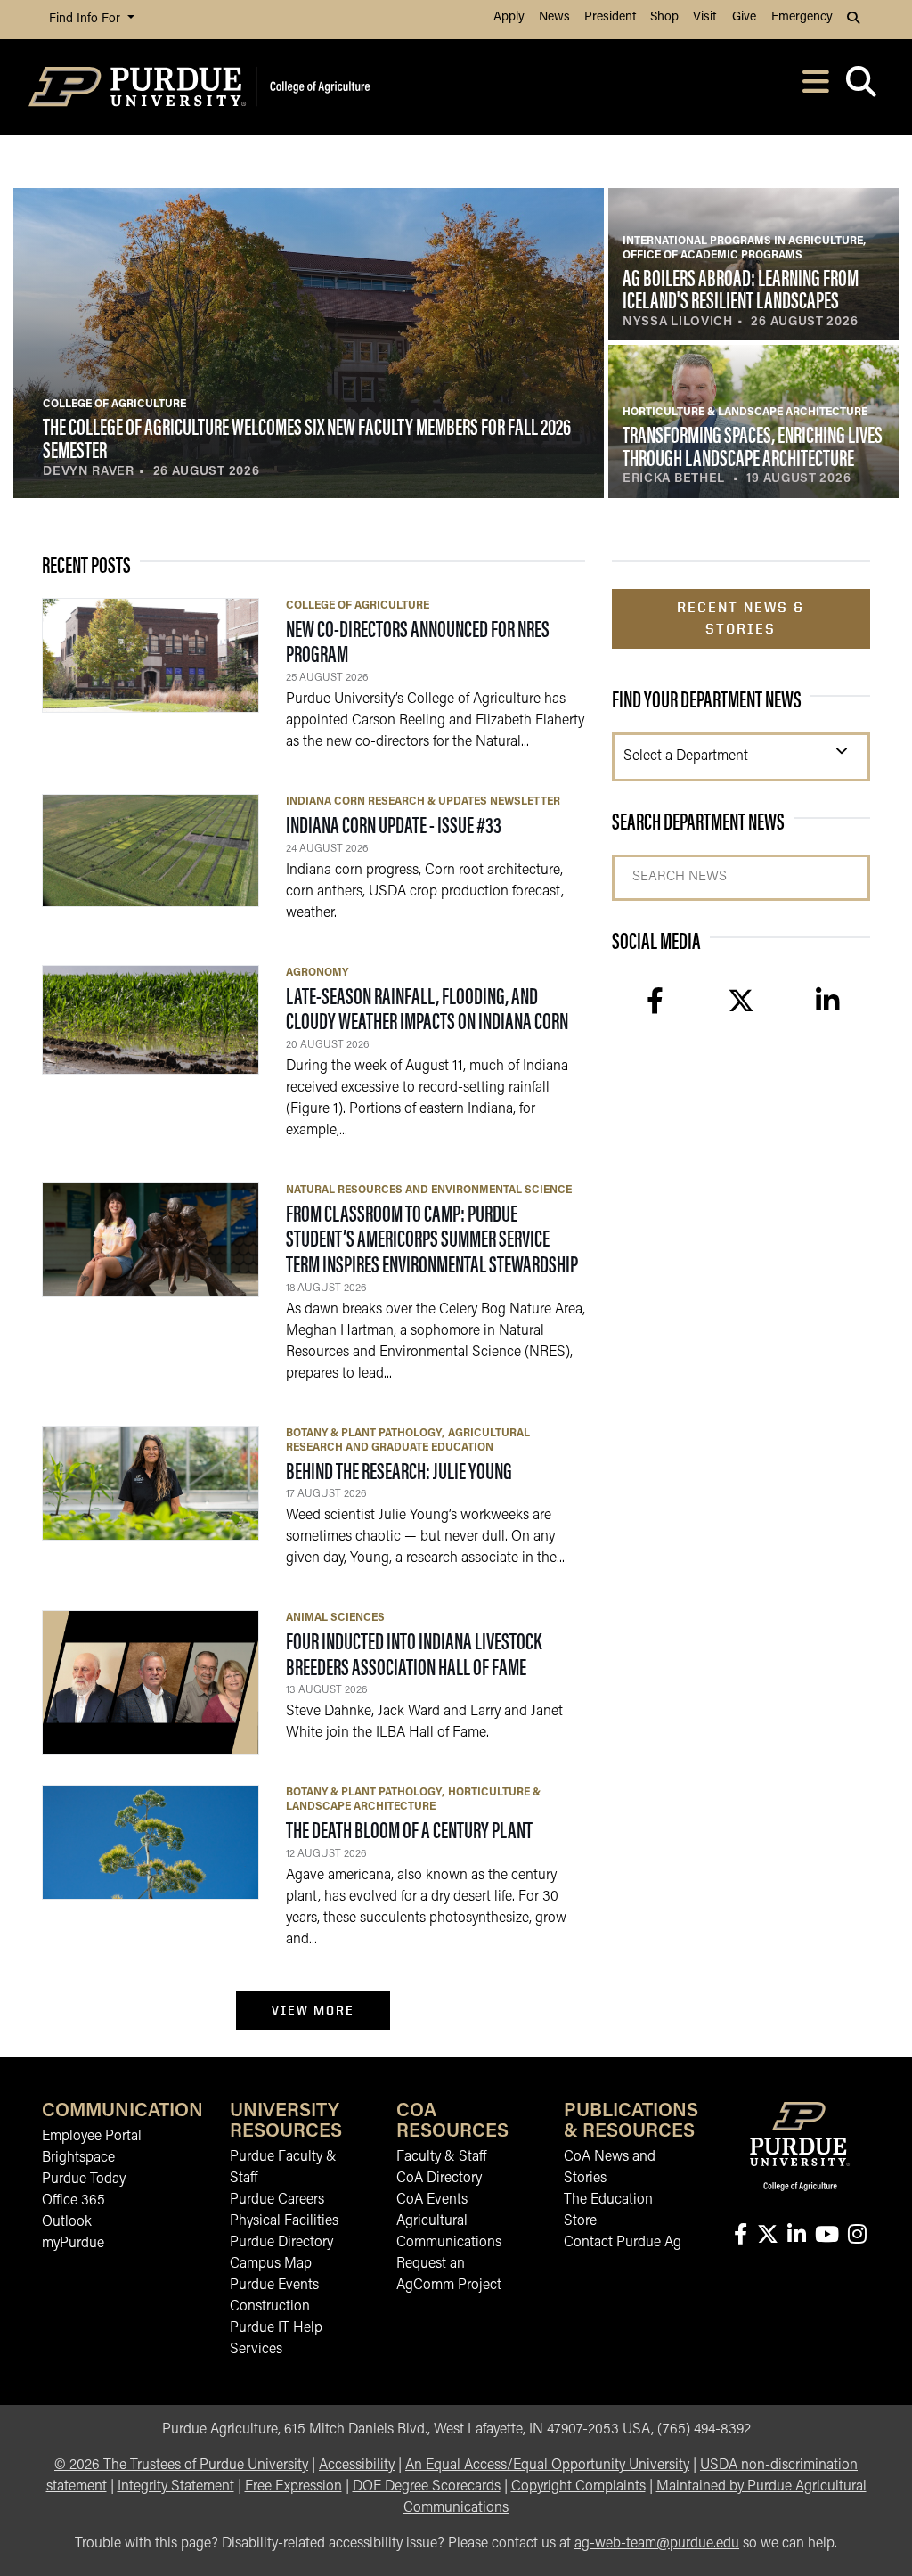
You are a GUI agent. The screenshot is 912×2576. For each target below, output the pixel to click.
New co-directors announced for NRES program (418, 641)
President (610, 17)
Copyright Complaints (578, 2487)
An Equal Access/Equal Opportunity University (547, 2466)
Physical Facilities (284, 2221)
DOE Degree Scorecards (427, 2487)
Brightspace (78, 2158)
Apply (509, 17)
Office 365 (73, 2201)
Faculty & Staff (441, 2157)
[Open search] (861, 87)
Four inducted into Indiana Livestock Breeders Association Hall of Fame (414, 1653)
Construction (270, 2307)
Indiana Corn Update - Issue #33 (394, 824)
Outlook (67, 2222)
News (554, 17)
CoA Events (432, 2200)
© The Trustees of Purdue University (181, 2466)
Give (744, 17)
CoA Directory (439, 2179)
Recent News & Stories (741, 618)
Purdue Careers (277, 2200)
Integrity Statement (176, 2487)
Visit (704, 17)
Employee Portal (92, 2137)
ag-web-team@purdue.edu (657, 2544)
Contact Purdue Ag (623, 2243)
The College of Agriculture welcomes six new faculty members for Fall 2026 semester (307, 437)
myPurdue (73, 2244)
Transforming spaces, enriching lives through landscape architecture (753, 445)
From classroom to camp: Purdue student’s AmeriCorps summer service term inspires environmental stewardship (432, 1238)
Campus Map (271, 2264)
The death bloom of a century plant (409, 1829)
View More (313, 2010)
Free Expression (293, 2487)
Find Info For (86, 19)
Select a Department (686, 756)
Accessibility (357, 2466)
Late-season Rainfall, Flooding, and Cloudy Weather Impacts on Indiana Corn (427, 1008)
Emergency (802, 17)
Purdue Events (274, 2286)
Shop (664, 17)
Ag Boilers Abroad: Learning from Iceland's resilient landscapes (741, 288)
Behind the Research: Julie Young (399, 1470)
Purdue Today (84, 2179)
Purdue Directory (281, 2243)
